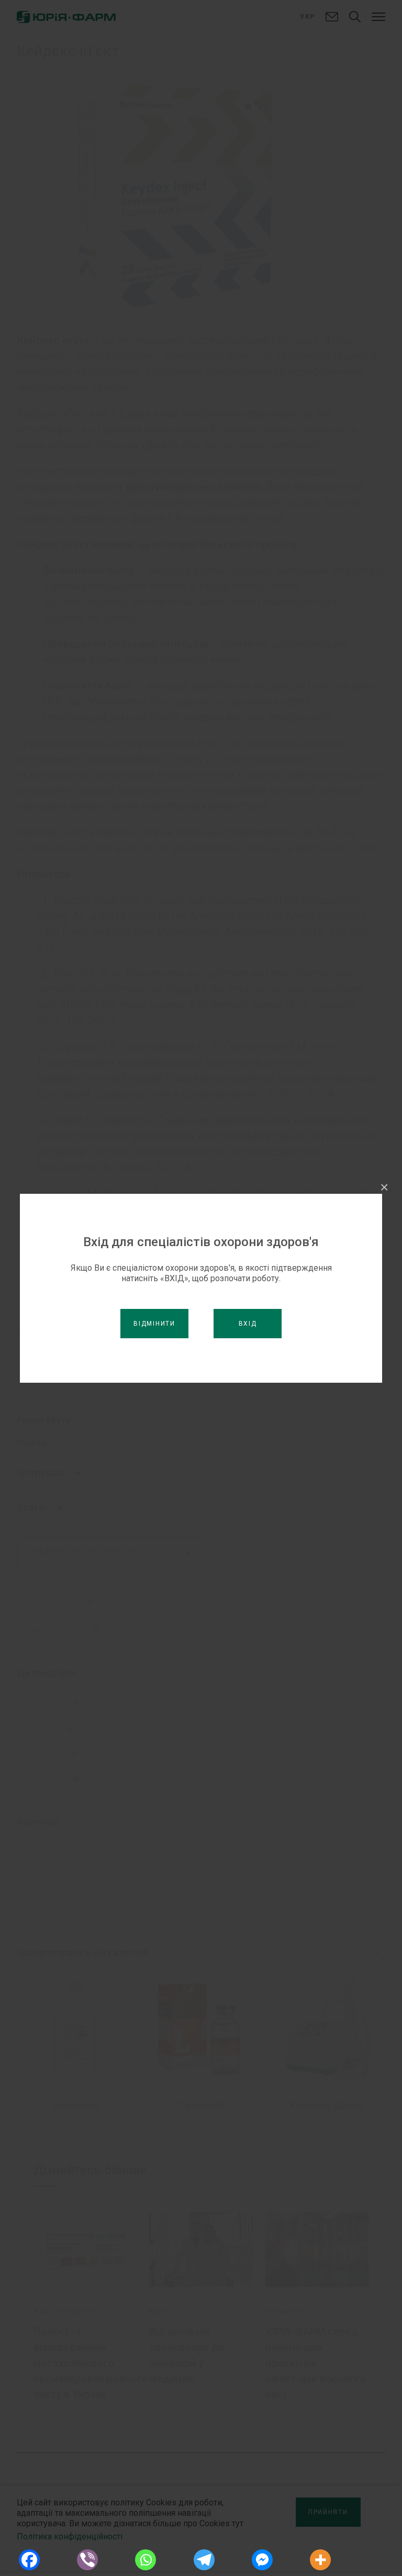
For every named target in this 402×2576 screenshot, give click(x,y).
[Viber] (87, 2560)
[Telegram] (204, 2560)
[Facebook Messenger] (262, 2560)
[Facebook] (29, 2560)
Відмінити (154, 1324)
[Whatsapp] (146, 2560)
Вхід (248, 1324)
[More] (321, 2560)
